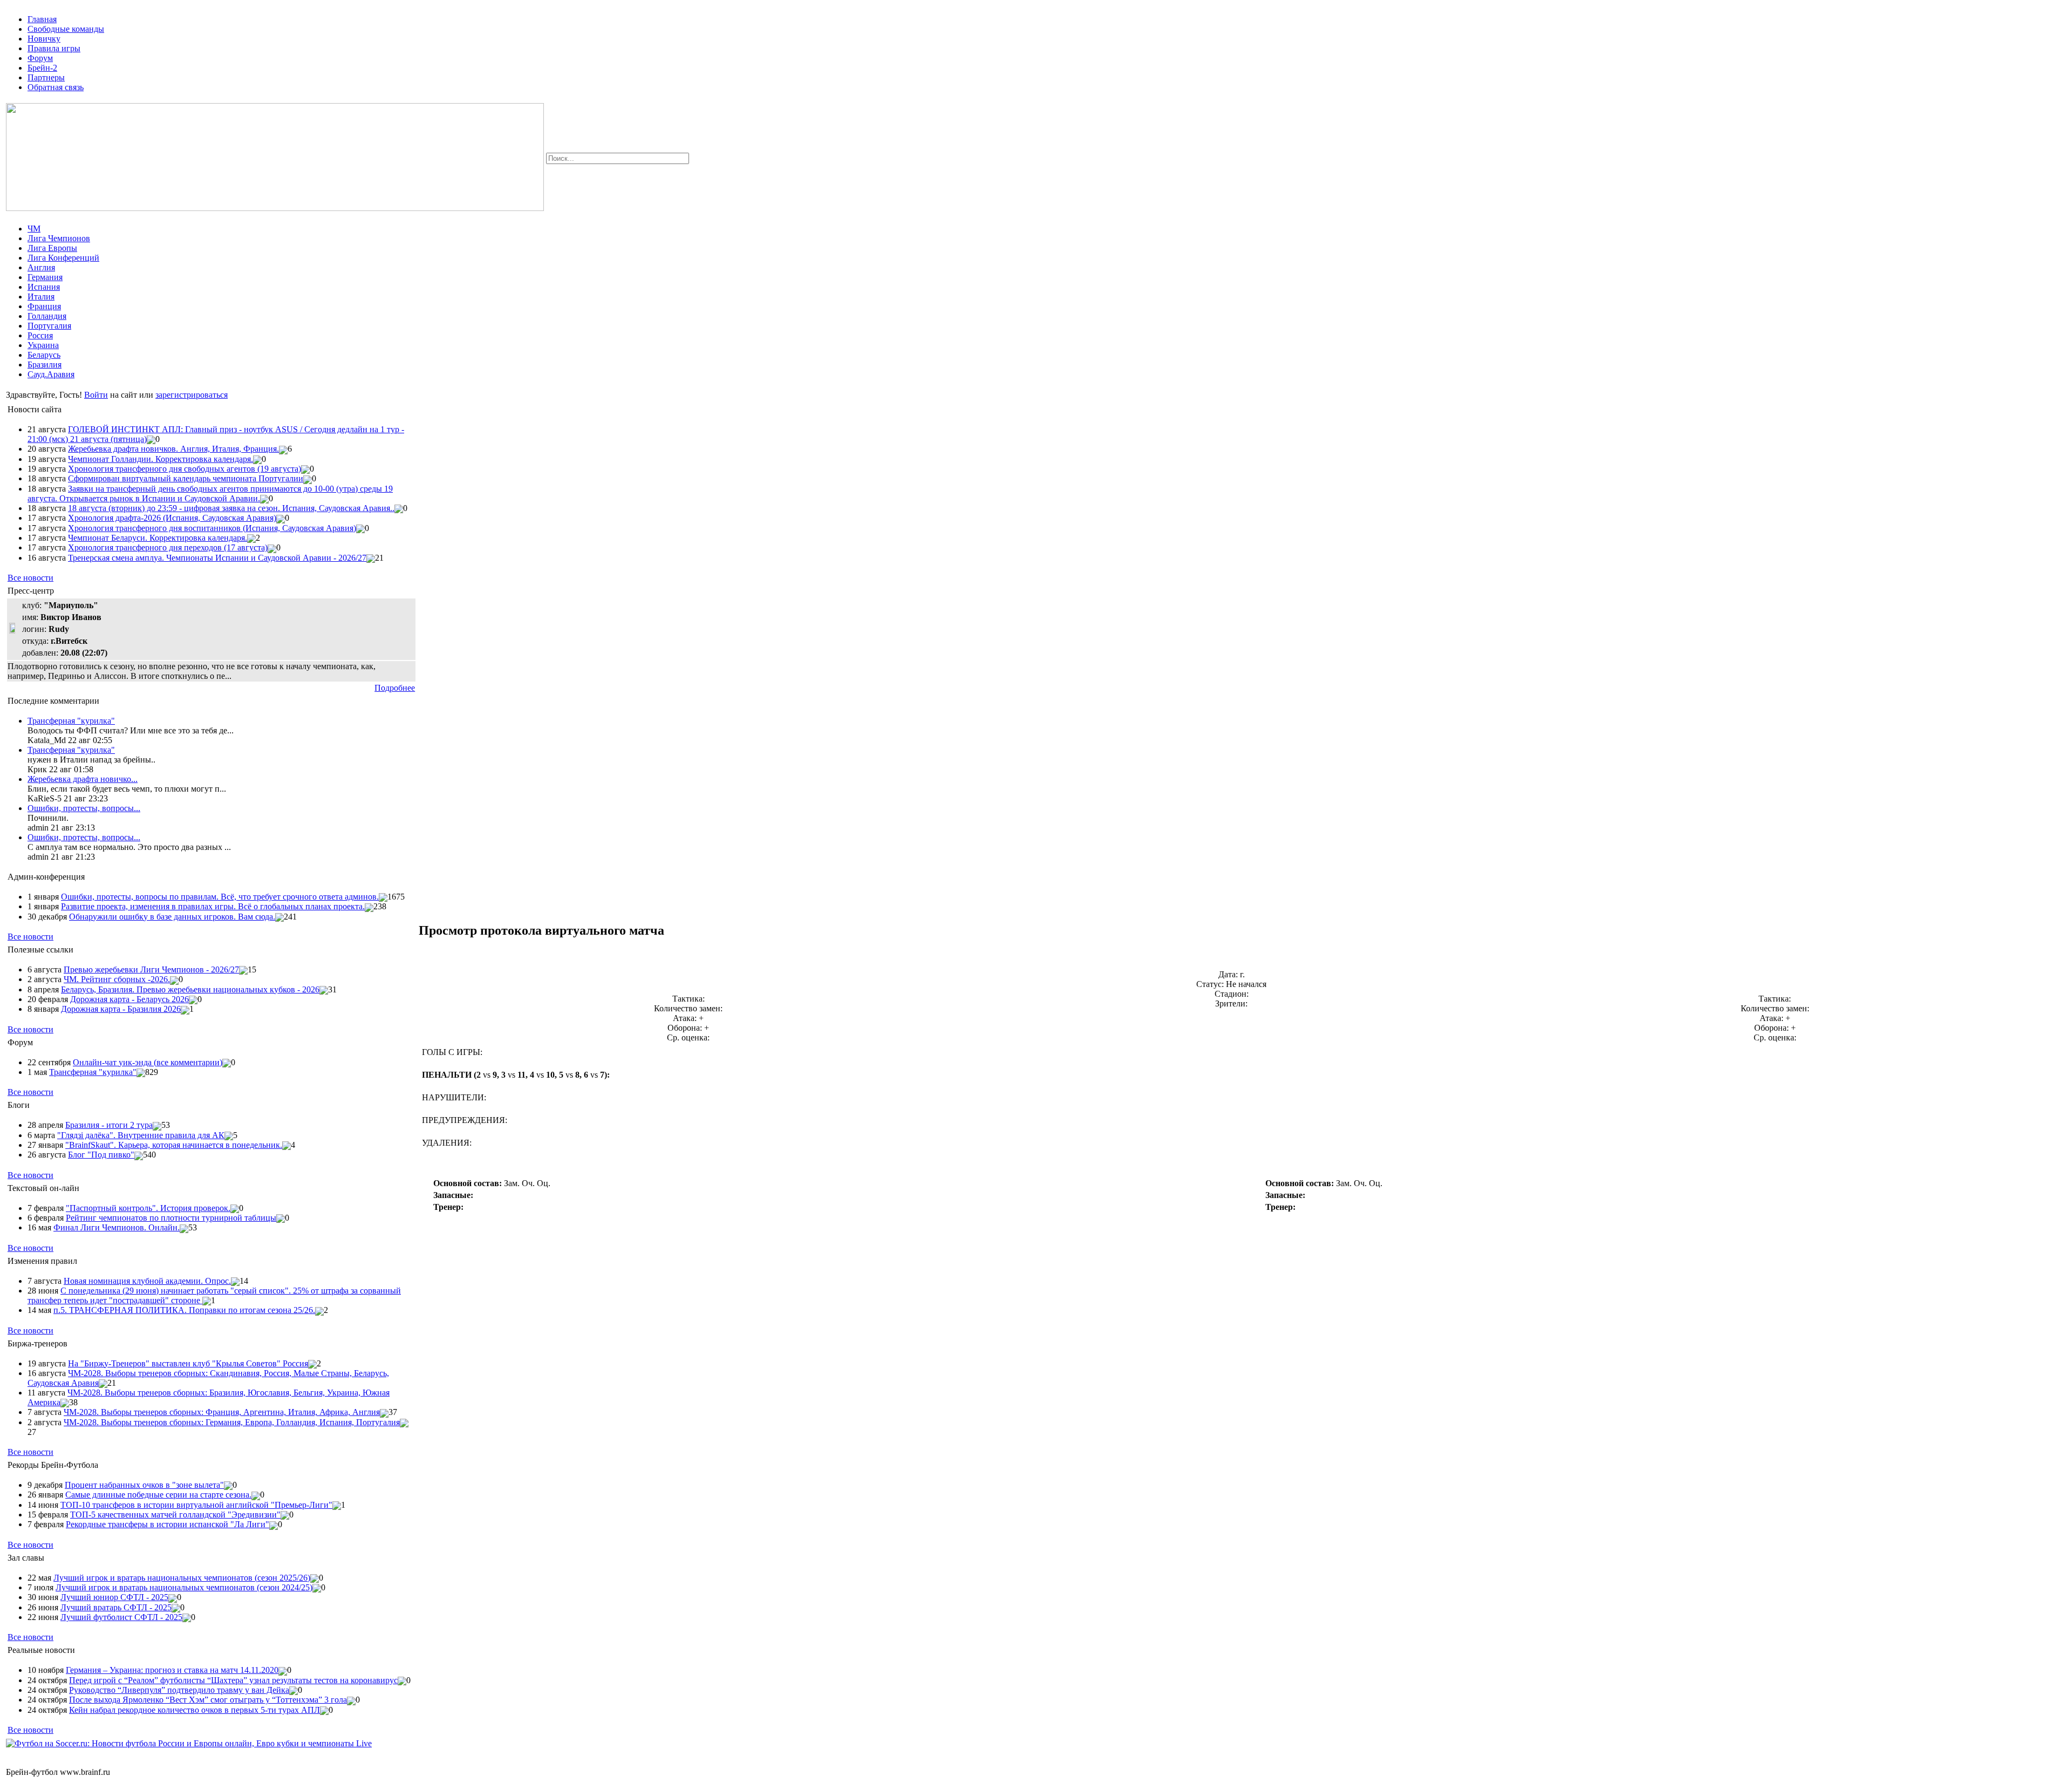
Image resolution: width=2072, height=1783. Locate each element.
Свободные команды (66, 29)
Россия (40, 335)
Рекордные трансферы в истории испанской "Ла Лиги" (168, 1524)
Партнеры (46, 77)
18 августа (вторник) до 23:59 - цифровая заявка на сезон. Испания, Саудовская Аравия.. (231, 508)
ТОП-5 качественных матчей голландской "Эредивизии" (175, 1515)
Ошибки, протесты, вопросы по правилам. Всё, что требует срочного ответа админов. (220, 897)
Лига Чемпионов (59, 238)
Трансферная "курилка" (71, 721)
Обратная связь (56, 87)
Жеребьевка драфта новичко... (83, 779)
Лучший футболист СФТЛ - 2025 (121, 1617)
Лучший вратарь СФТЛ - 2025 (116, 1607)
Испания (44, 287)
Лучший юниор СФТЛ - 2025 (114, 1597)
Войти (96, 395)
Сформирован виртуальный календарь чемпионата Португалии (186, 478)
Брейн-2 (42, 68)
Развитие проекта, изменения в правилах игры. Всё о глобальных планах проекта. (213, 906)
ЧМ (34, 229)
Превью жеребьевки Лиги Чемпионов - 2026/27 (151, 969)
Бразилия (45, 365)
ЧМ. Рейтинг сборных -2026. (117, 979)
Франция (44, 306)
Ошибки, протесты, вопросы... (84, 808)
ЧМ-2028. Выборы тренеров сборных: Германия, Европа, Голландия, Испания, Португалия (232, 1422)
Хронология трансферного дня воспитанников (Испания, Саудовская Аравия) (212, 528)
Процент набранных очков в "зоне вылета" (144, 1485)
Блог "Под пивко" (101, 1155)
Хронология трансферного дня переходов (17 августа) (168, 547)
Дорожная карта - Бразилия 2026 (121, 1009)
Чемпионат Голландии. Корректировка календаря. (161, 459)
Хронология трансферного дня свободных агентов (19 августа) (185, 469)
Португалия (49, 326)
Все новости (30, 578)
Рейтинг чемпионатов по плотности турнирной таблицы (171, 1218)
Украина (43, 345)
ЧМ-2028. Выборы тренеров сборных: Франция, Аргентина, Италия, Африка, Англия (222, 1412)
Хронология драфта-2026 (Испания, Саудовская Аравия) (172, 518)
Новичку (44, 39)
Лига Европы (52, 248)
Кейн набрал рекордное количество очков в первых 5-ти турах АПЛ (195, 1710)
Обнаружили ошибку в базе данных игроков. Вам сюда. (172, 917)
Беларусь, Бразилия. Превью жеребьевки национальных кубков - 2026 (190, 989)
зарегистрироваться (192, 395)
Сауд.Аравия (51, 374)
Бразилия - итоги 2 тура (109, 1125)
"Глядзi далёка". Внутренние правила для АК (141, 1135)
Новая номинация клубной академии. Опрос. (147, 1281)
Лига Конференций (63, 258)
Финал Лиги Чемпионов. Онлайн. (117, 1227)
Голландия (47, 316)
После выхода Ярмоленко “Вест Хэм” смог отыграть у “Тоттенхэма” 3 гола (208, 1700)
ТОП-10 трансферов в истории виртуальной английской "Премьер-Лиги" (196, 1505)
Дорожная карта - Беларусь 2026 (129, 999)
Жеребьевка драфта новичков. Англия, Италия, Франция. (173, 449)
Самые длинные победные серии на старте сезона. (158, 1495)
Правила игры (54, 48)
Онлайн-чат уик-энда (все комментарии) (148, 1062)
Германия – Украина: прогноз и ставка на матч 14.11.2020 (172, 1670)
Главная (42, 19)
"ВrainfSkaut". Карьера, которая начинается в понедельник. (174, 1145)
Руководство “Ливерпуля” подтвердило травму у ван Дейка (179, 1690)
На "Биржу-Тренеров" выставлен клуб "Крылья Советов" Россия (188, 1363)
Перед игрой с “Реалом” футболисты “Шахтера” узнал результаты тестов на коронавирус (233, 1680)
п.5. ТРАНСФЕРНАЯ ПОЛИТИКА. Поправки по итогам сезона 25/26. (184, 1310)
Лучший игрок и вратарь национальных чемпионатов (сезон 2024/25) (184, 1587)
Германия (45, 277)
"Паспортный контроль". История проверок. (148, 1208)
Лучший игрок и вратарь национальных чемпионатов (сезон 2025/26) (182, 1578)
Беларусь (44, 355)
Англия (41, 267)
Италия (41, 297)
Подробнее (395, 688)
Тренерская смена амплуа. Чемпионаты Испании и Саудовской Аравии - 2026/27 (217, 558)
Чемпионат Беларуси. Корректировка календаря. (158, 538)
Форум (40, 58)
